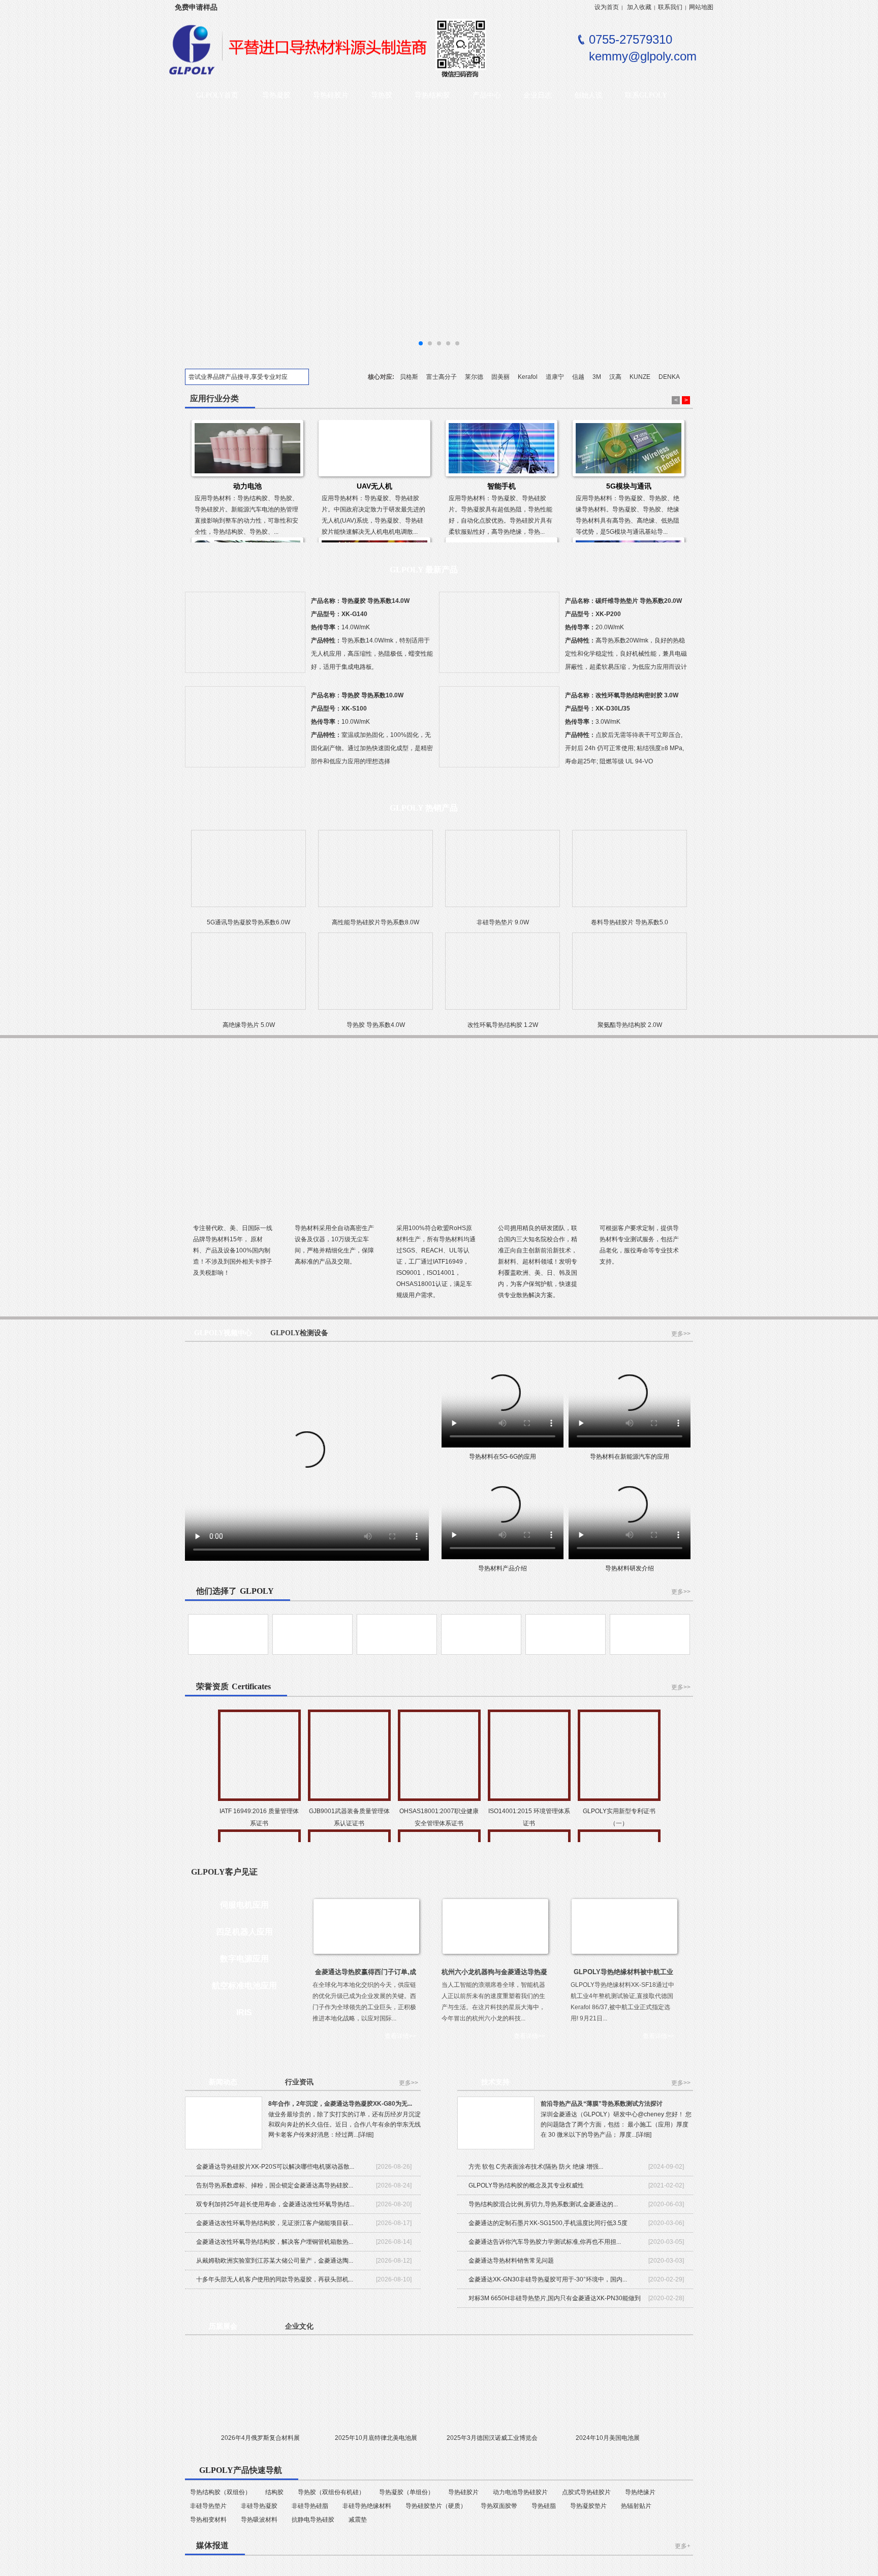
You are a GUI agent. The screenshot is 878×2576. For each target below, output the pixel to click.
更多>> (681, 1334)
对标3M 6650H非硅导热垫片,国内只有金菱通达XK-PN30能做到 (555, 2298)
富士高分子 (442, 377)
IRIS (244, 2012)
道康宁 (555, 377)
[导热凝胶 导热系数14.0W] (245, 637)
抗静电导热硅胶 (313, 2520)
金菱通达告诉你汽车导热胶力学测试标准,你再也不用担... (545, 2242)
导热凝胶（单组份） (406, 2492)
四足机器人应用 (244, 1932)
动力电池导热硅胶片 (520, 2492)
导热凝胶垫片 (588, 2506)
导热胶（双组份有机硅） (331, 2492)
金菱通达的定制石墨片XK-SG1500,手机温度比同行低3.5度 (548, 2223)
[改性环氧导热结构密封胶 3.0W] (499, 731)
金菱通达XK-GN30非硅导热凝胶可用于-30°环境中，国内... (548, 2279)
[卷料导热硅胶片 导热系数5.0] (630, 873)
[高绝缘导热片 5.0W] (248, 976)
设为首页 (607, 7)
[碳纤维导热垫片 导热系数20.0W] (499, 637)
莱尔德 (474, 377)
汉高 (615, 377)
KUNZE (640, 377)
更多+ (683, 2546)
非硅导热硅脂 (310, 2506)
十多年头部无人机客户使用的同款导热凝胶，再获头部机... (275, 2279)
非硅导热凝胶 (259, 2506)
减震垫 (358, 2520)
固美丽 (500, 377)
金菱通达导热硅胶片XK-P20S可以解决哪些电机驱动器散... (275, 2167)
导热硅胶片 (463, 2492)
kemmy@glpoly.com (643, 56)
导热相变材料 (208, 2520)
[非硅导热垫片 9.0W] (503, 873)
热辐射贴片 (636, 2506)
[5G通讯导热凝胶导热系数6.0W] (248, 873)
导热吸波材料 (259, 2520)
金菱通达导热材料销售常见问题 (511, 2261)
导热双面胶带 (499, 2506)
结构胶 (274, 2492)
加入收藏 (639, 7)
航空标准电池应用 (244, 1986)
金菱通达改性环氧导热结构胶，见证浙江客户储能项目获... (275, 2223)
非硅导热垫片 (208, 2506)
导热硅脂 (544, 2506)
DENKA (669, 377)
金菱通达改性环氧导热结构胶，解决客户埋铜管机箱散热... (275, 2242)
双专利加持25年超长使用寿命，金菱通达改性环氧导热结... (275, 2204)
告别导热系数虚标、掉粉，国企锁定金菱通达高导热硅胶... (275, 2185)
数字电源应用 (244, 1959)
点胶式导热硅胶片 (586, 2492)
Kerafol (528, 377)
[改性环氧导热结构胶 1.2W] (503, 976)
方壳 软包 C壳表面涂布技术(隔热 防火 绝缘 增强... (536, 2167)
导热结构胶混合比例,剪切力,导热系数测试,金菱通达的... (543, 2204)
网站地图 (701, 7)
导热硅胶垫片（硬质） (436, 2506)
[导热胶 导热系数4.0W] (375, 976)
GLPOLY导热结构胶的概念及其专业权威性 (526, 2185)
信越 (578, 377)
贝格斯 (409, 377)
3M (597, 377)
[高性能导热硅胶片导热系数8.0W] (375, 873)
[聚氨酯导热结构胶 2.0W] (630, 976)
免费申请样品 (196, 7)
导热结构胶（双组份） (221, 2492)
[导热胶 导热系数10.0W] (245, 731)
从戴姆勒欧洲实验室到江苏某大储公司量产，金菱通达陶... (275, 2261)
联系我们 (670, 7)
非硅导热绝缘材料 (367, 2506)
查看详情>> (400, 2036)
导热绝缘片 (640, 2492)
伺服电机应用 (244, 1905)
